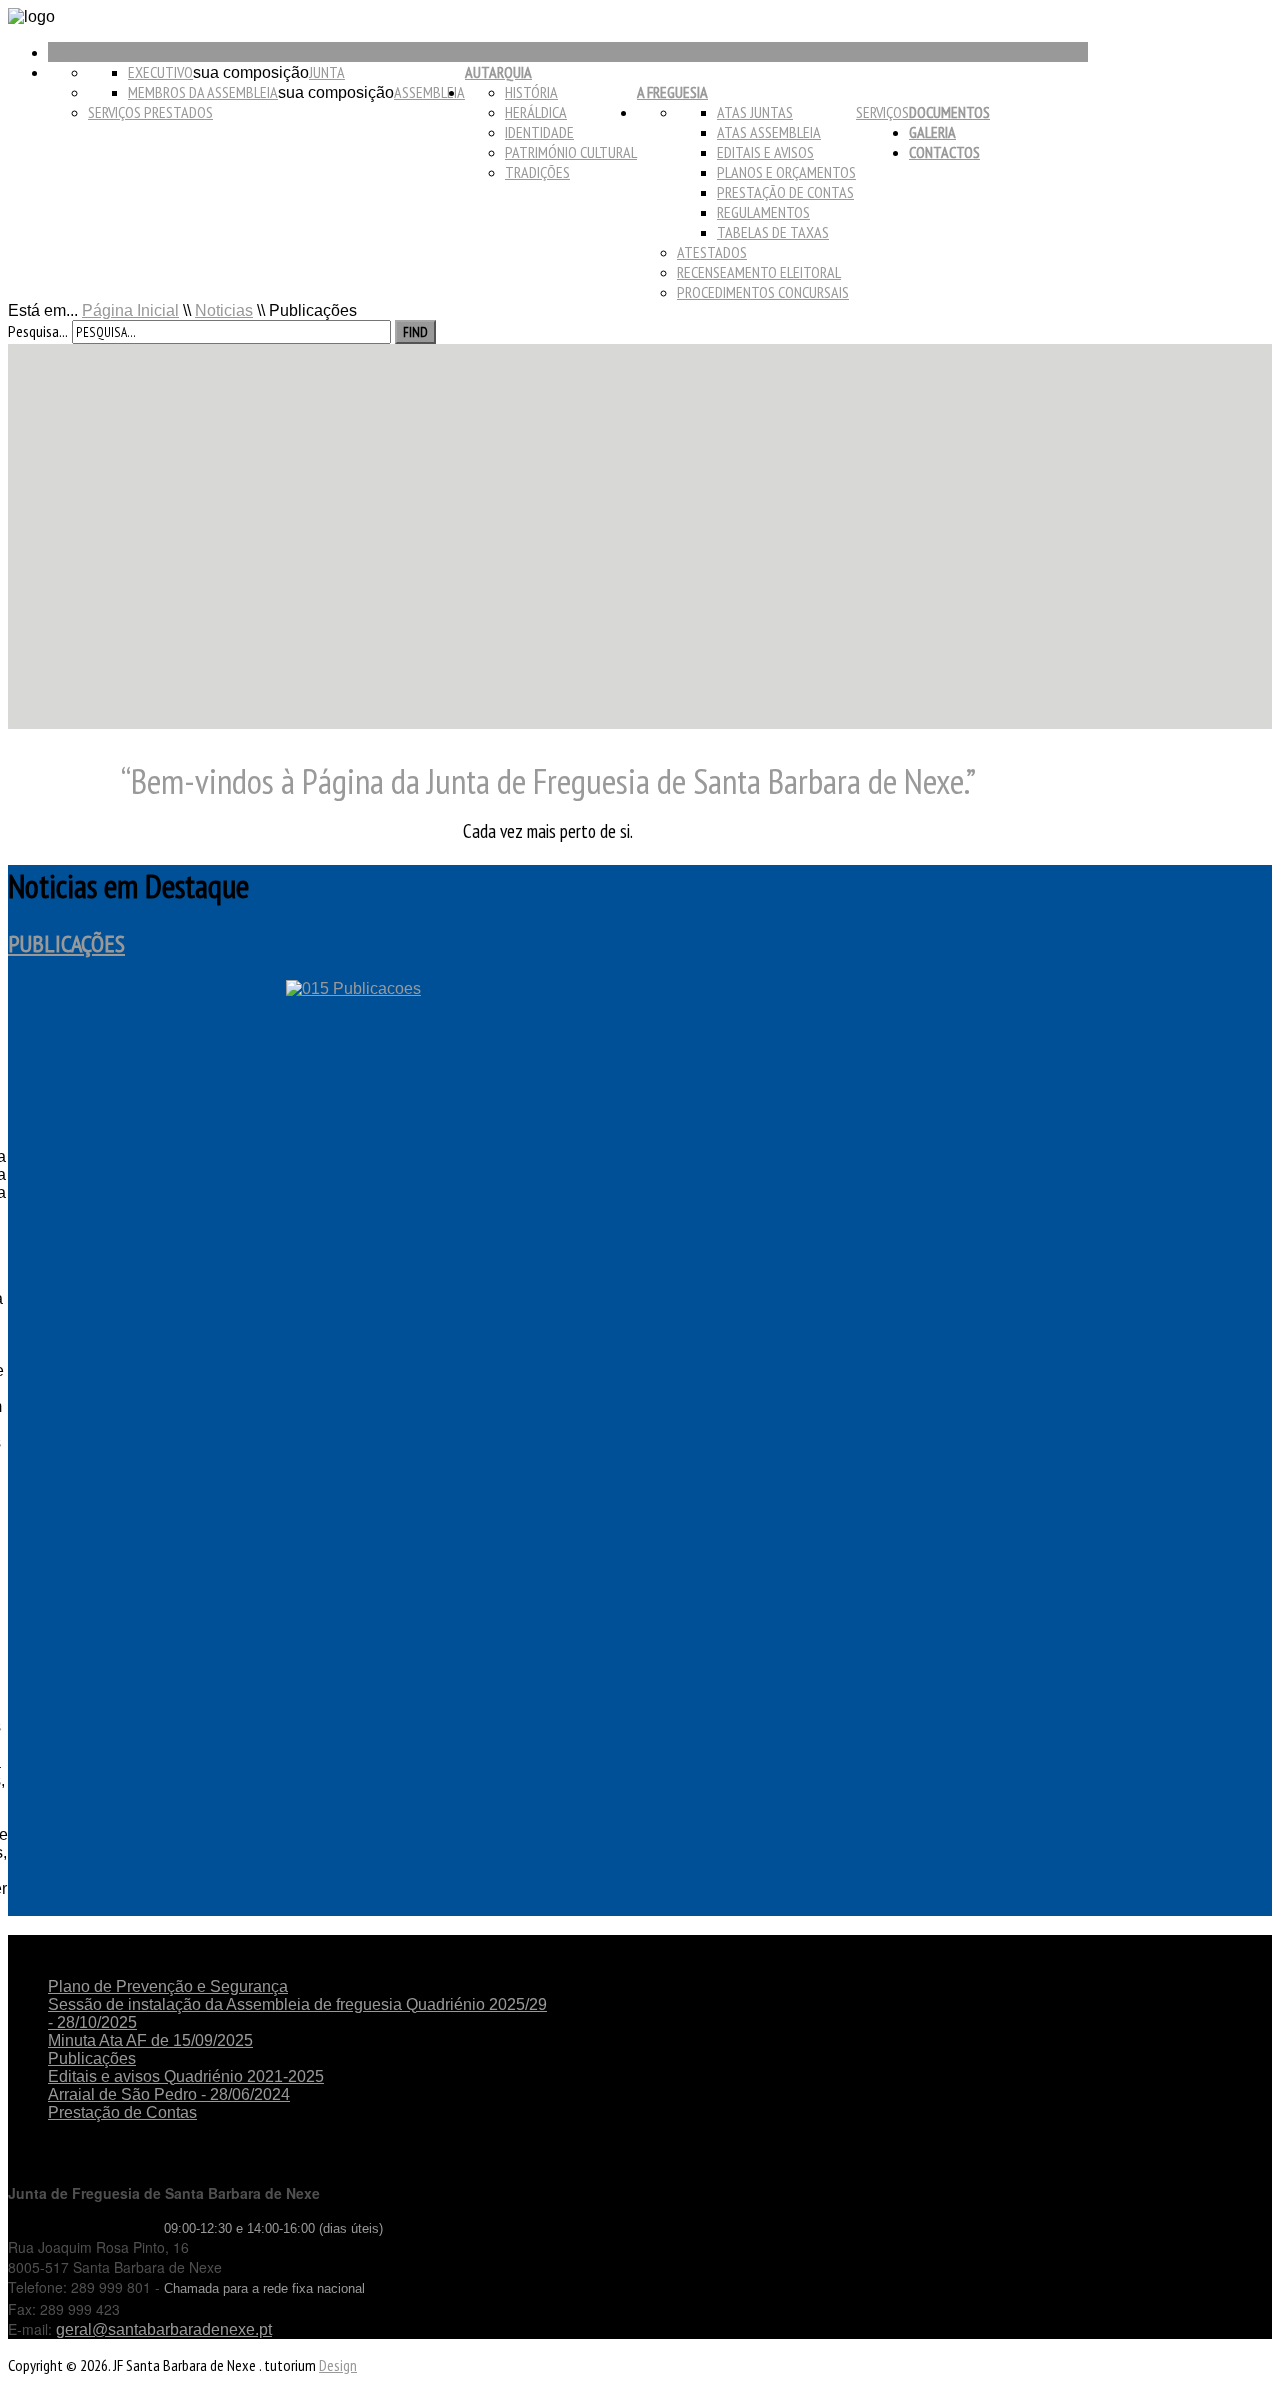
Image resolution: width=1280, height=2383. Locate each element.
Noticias (224, 310)
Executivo (160, 72)
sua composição (251, 72)
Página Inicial (130, 310)
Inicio (64, 52)
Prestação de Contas (785, 192)
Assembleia (429, 92)
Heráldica (536, 112)
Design (338, 2365)
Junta (327, 72)
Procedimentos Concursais (763, 292)
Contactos (944, 152)
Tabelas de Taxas (773, 232)
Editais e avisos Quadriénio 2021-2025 (186, 2076)
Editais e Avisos (765, 152)
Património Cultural (571, 152)
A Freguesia (672, 92)
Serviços (882, 112)
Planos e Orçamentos (786, 172)
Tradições (537, 172)
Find (415, 332)
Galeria (932, 132)
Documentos (949, 112)
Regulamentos (763, 212)
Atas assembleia (769, 132)
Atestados (712, 252)
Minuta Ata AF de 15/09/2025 (150, 2040)
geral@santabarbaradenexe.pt (164, 2329)
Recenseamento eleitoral (759, 272)
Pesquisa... (38, 331)
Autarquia (498, 72)
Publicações (66, 943)
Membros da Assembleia (203, 92)
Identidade (539, 132)
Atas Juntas (755, 112)
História (531, 92)
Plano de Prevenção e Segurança (168, 1986)
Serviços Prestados (150, 112)
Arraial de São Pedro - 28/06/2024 (169, 2094)
